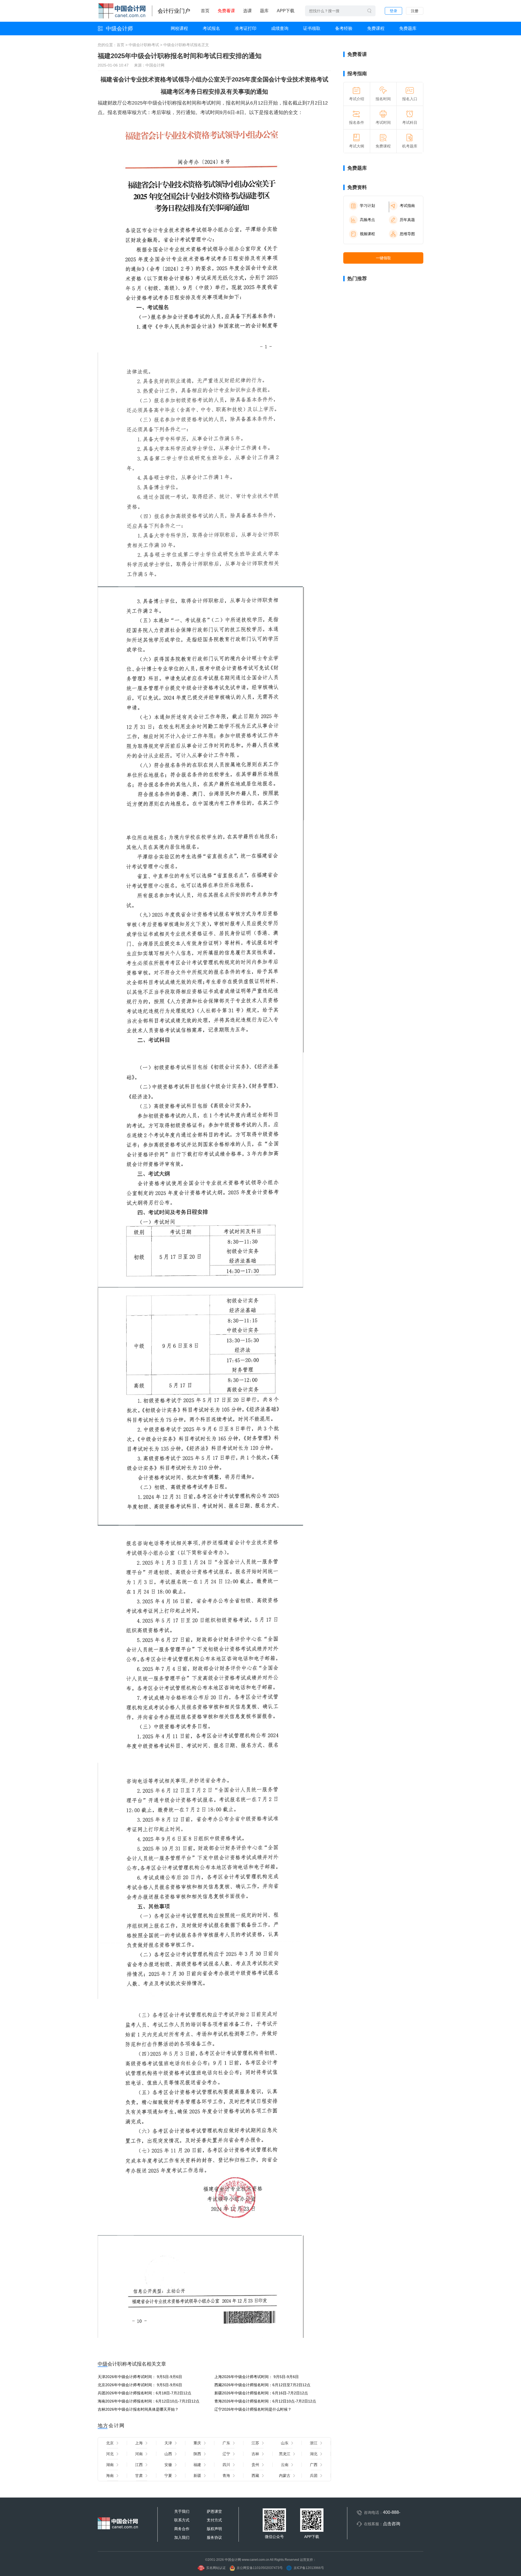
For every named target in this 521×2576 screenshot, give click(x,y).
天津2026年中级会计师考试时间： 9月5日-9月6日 (140, 2377)
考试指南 (407, 206)
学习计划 (367, 206)
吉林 (255, 2454)
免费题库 (408, 28)
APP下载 (286, 11)
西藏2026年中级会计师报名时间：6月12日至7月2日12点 (262, 2385)
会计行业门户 (174, 11)
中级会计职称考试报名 (182, 45)
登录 (393, 11)
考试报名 (211, 28)
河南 (139, 2454)
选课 (247, 11)
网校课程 (179, 28)
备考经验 (344, 28)
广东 (226, 2443)
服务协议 (214, 2537)
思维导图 (407, 234)
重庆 (197, 2443)
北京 (110, 2443)
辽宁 (226, 2454)
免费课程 (376, 28)
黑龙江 (285, 2454)
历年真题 (407, 220)
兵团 (314, 2476)
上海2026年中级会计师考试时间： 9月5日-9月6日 (257, 2377)
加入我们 (182, 2537)
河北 (110, 2454)
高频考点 (367, 220)
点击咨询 (392, 2524)
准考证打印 (246, 28)
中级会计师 (119, 29)
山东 (285, 2443)
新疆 (197, 2476)
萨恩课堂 (214, 2511)
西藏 (255, 2476)
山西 (168, 2454)
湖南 (110, 2465)
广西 (314, 2465)
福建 (197, 2465)
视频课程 (367, 234)
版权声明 (214, 2529)
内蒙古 (285, 2476)
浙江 (314, 2443)
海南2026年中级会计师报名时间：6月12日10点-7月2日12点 (149, 2401)
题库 (264, 11)
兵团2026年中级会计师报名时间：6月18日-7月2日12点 (144, 2393)
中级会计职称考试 (144, 45)
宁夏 (168, 2476)
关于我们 (182, 2511)
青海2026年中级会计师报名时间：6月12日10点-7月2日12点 (265, 2401)
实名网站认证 (216, 2568)
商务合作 (182, 2529)
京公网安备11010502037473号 (260, 2568)
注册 (415, 11)
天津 (168, 2443)
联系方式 (182, 2520)
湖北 (314, 2454)
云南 (285, 2465)
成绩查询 (280, 28)
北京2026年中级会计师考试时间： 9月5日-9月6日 (140, 2385)
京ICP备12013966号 (309, 2568)
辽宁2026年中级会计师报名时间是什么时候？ (253, 2409)
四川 (226, 2465)
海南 (110, 2476)
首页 (205, 11)
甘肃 (139, 2476)
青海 (226, 2476)
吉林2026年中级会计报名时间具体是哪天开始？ (138, 2409)
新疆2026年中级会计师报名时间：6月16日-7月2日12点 (261, 2393)
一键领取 (383, 258)
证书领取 (312, 28)
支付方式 (214, 2520)
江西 (139, 2465)
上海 (139, 2443)
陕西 (197, 2454)
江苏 (255, 2443)
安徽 (168, 2465)
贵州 (255, 2465)
